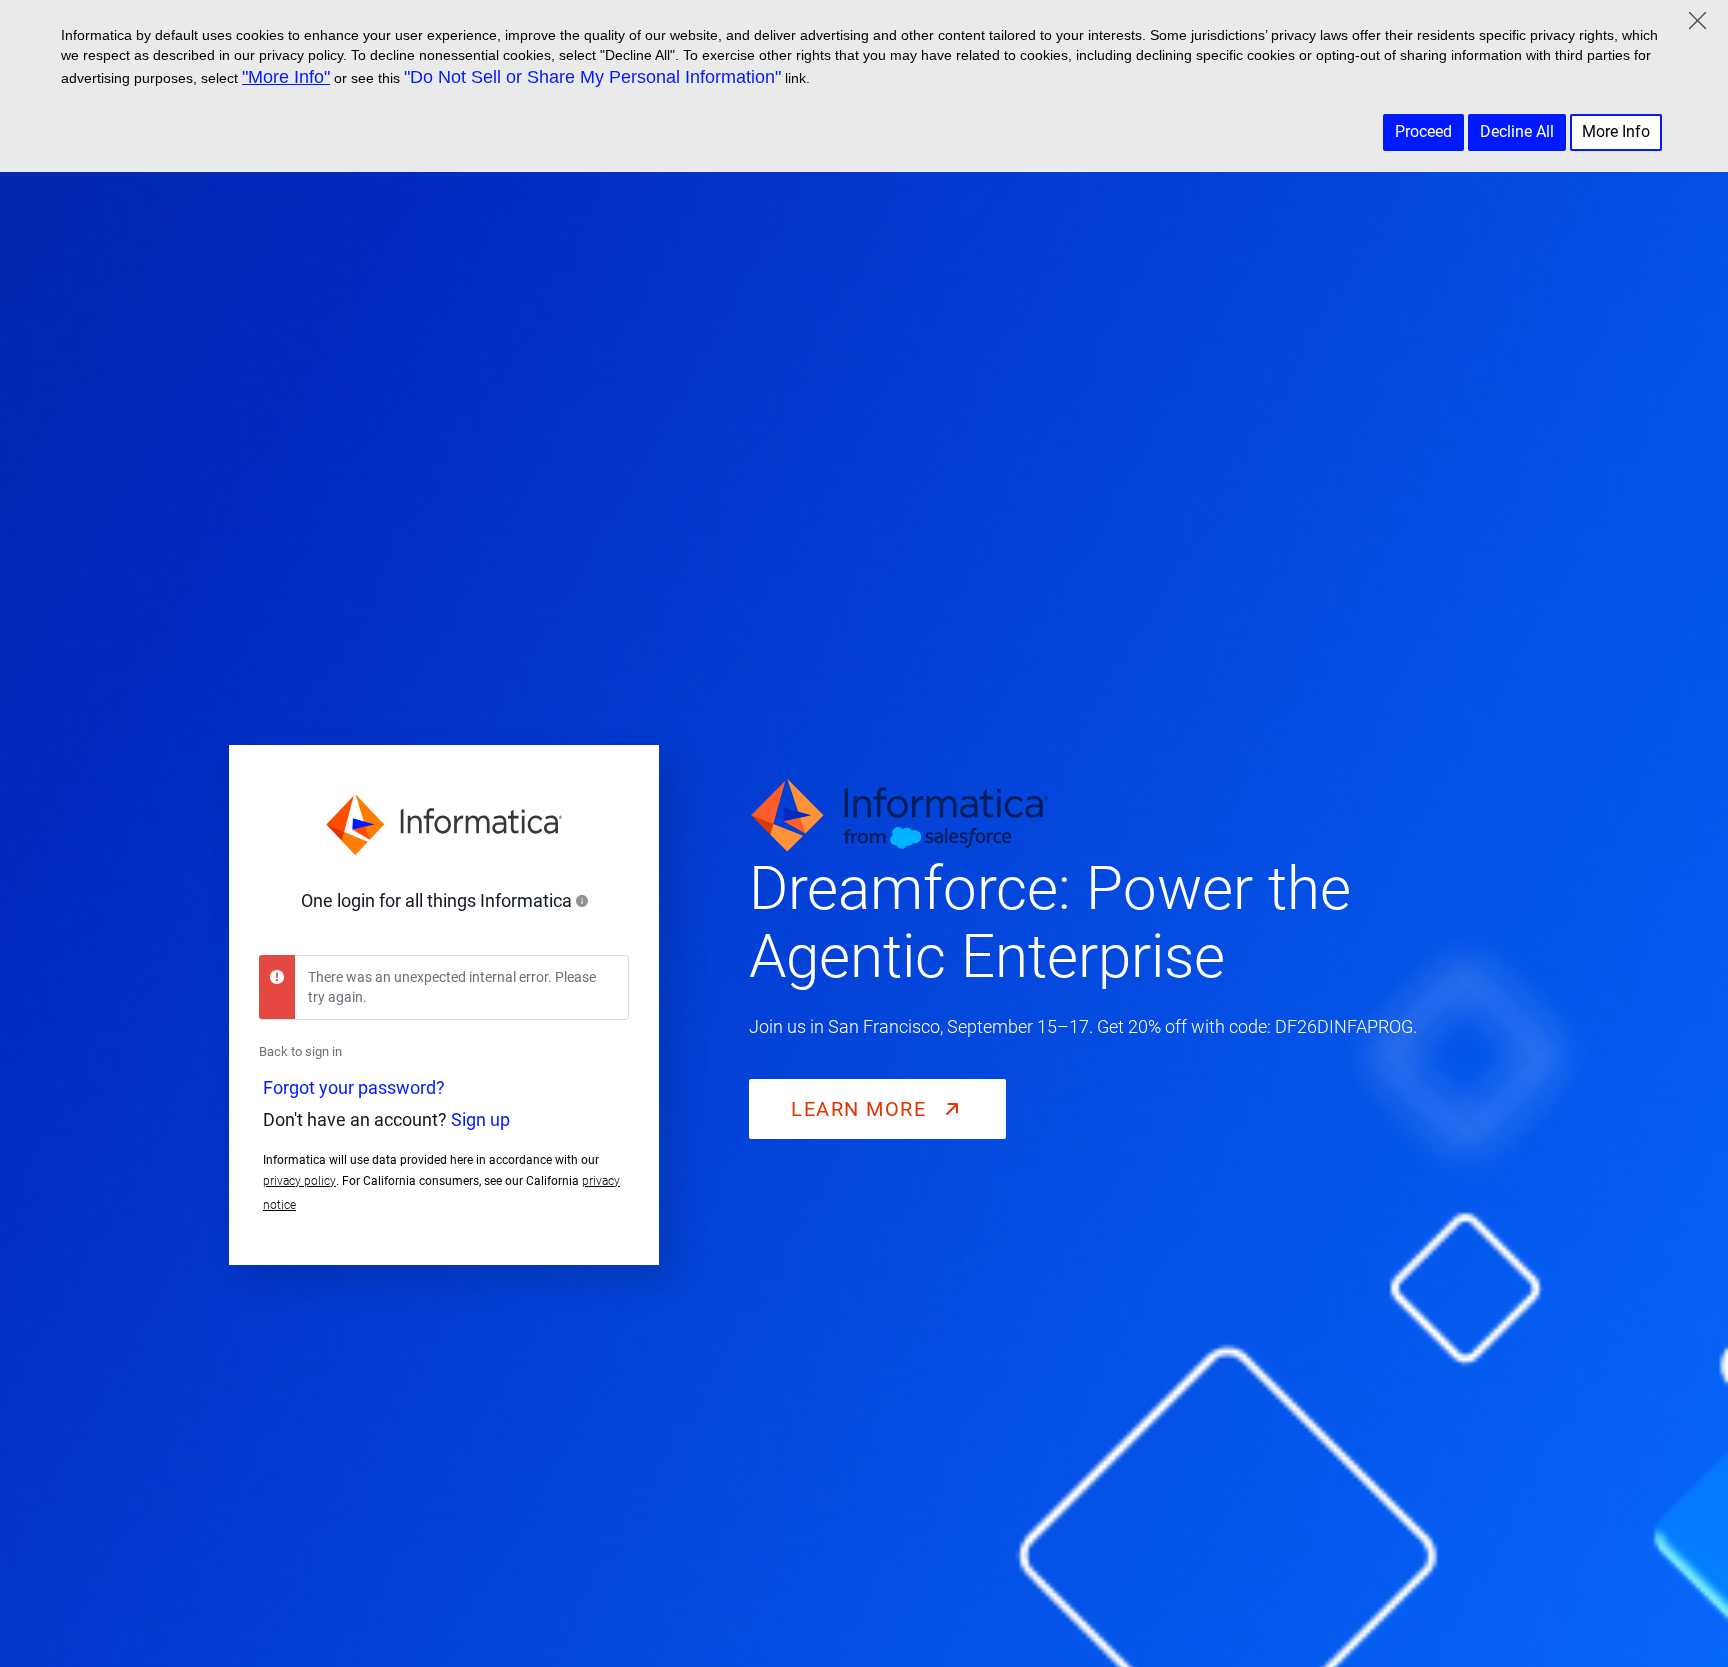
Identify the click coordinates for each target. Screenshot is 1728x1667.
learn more (862, 1109)
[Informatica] (444, 825)
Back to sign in (300, 1051)
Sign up (480, 1119)
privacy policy (299, 1181)
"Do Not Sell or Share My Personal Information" (592, 77)
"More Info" (286, 77)
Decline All (1517, 131)
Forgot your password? (354, 1087)
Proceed (1423, 131)
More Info (1616, 131)
